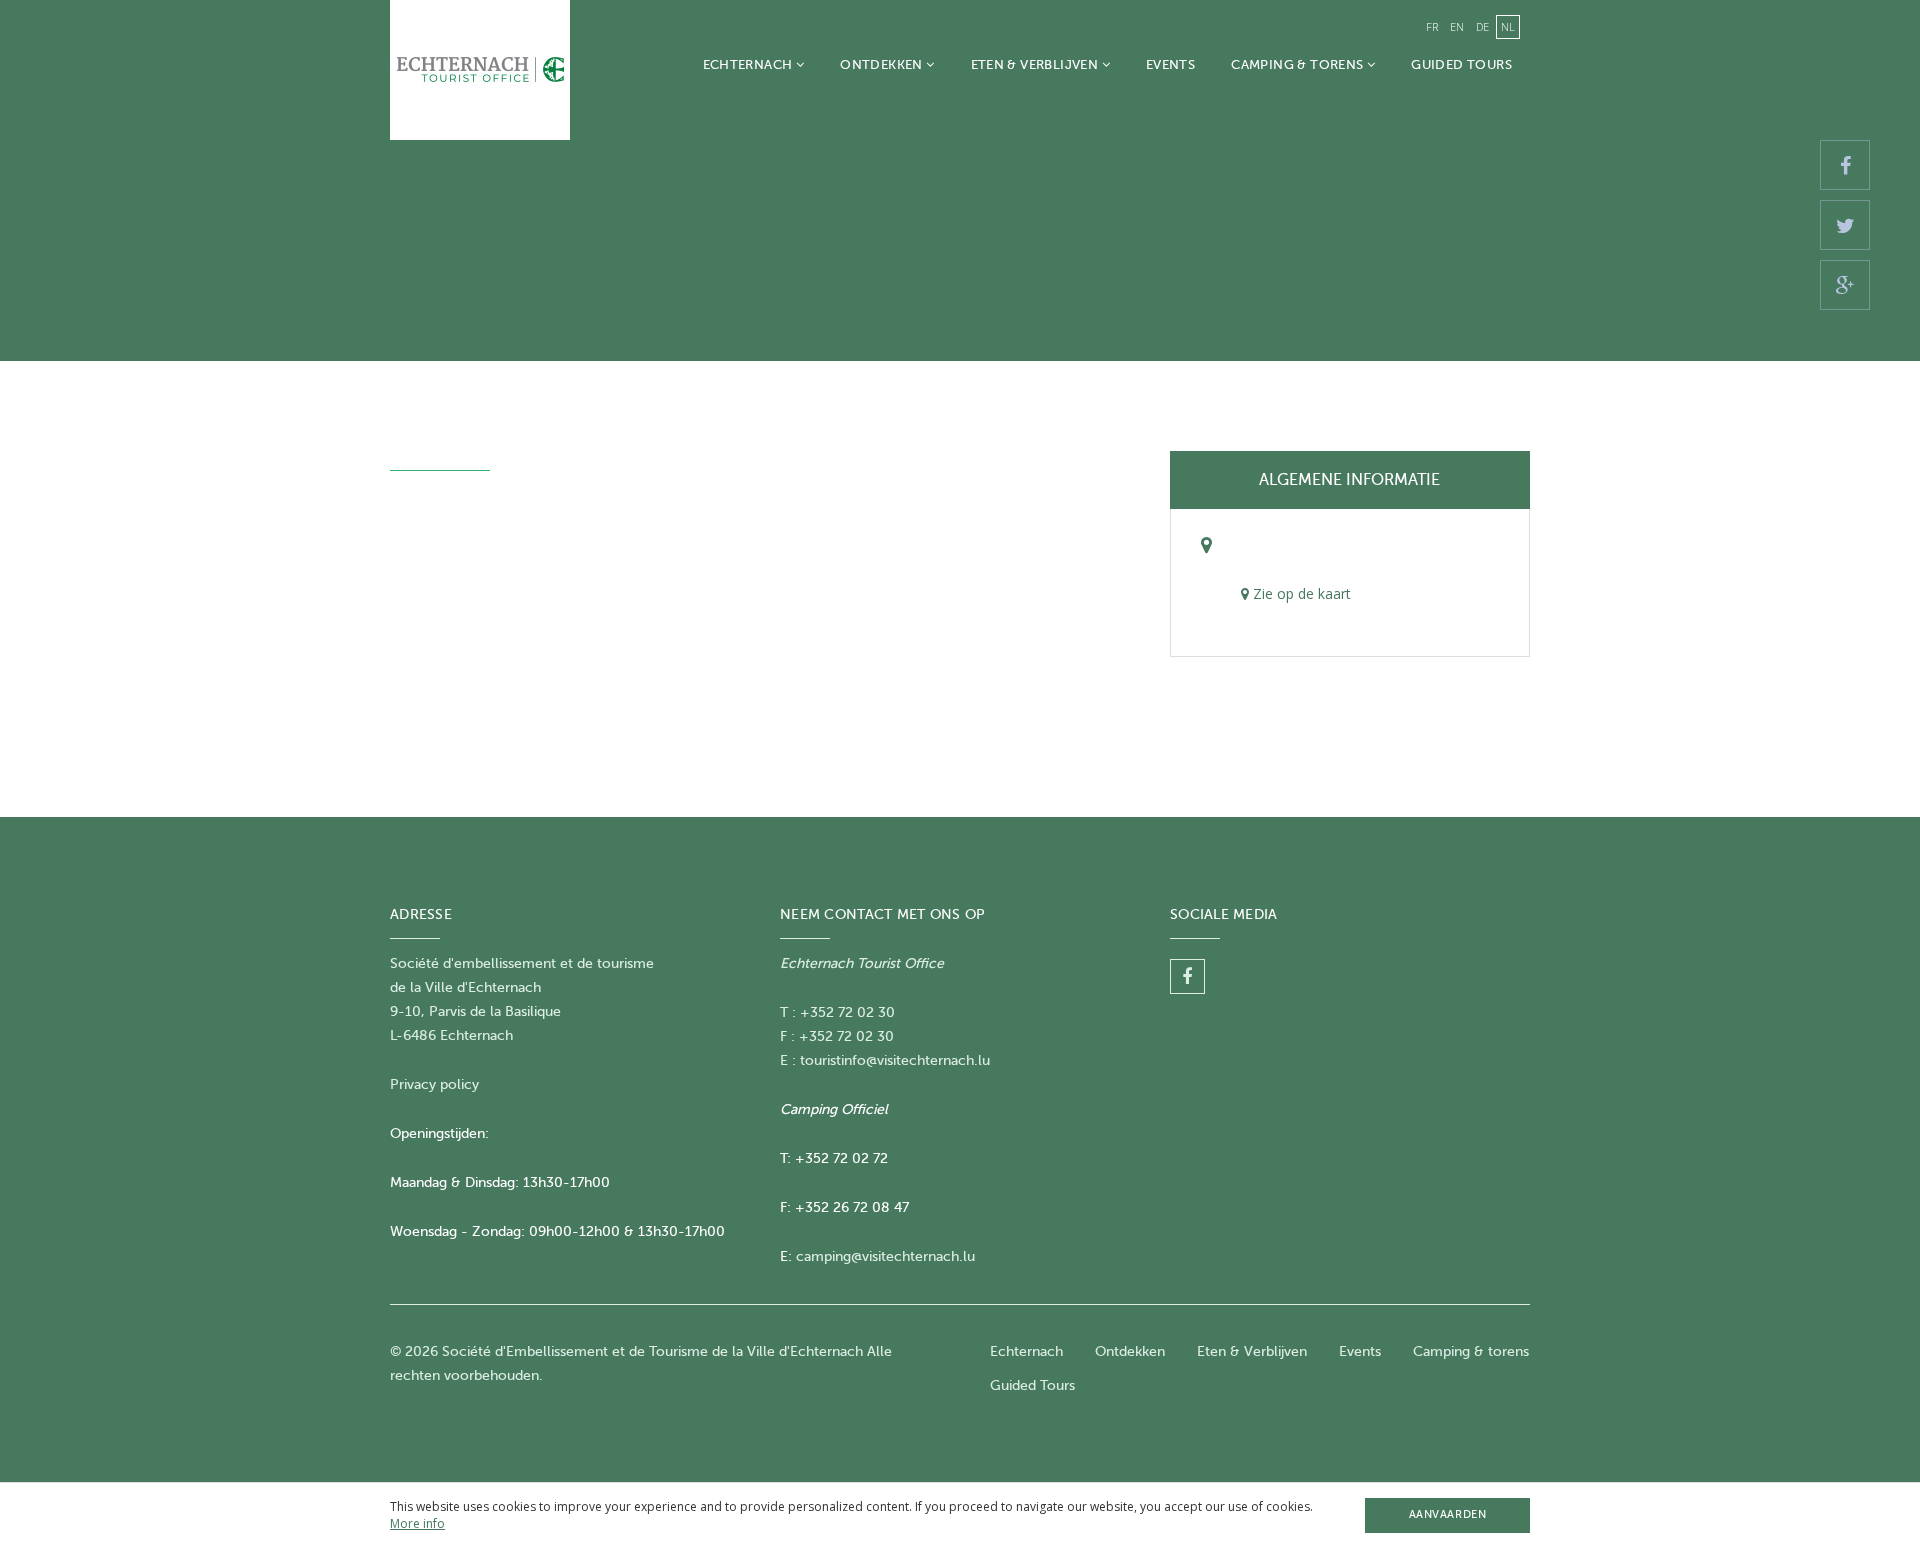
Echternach (749, 64)
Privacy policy (434, 1084)
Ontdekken (883, 64)
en (1457, 26)
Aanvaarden (1447, 1514)
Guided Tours (1461, 64)
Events (1170, 64)
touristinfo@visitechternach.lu (895, 1060)
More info (417, 1523)
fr (1432, 26)
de (1482, 26)
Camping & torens (1299, 64)
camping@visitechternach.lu (885, 1256)
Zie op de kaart (1300, 593)
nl (1508, 26)
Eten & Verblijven (1036, 64)
